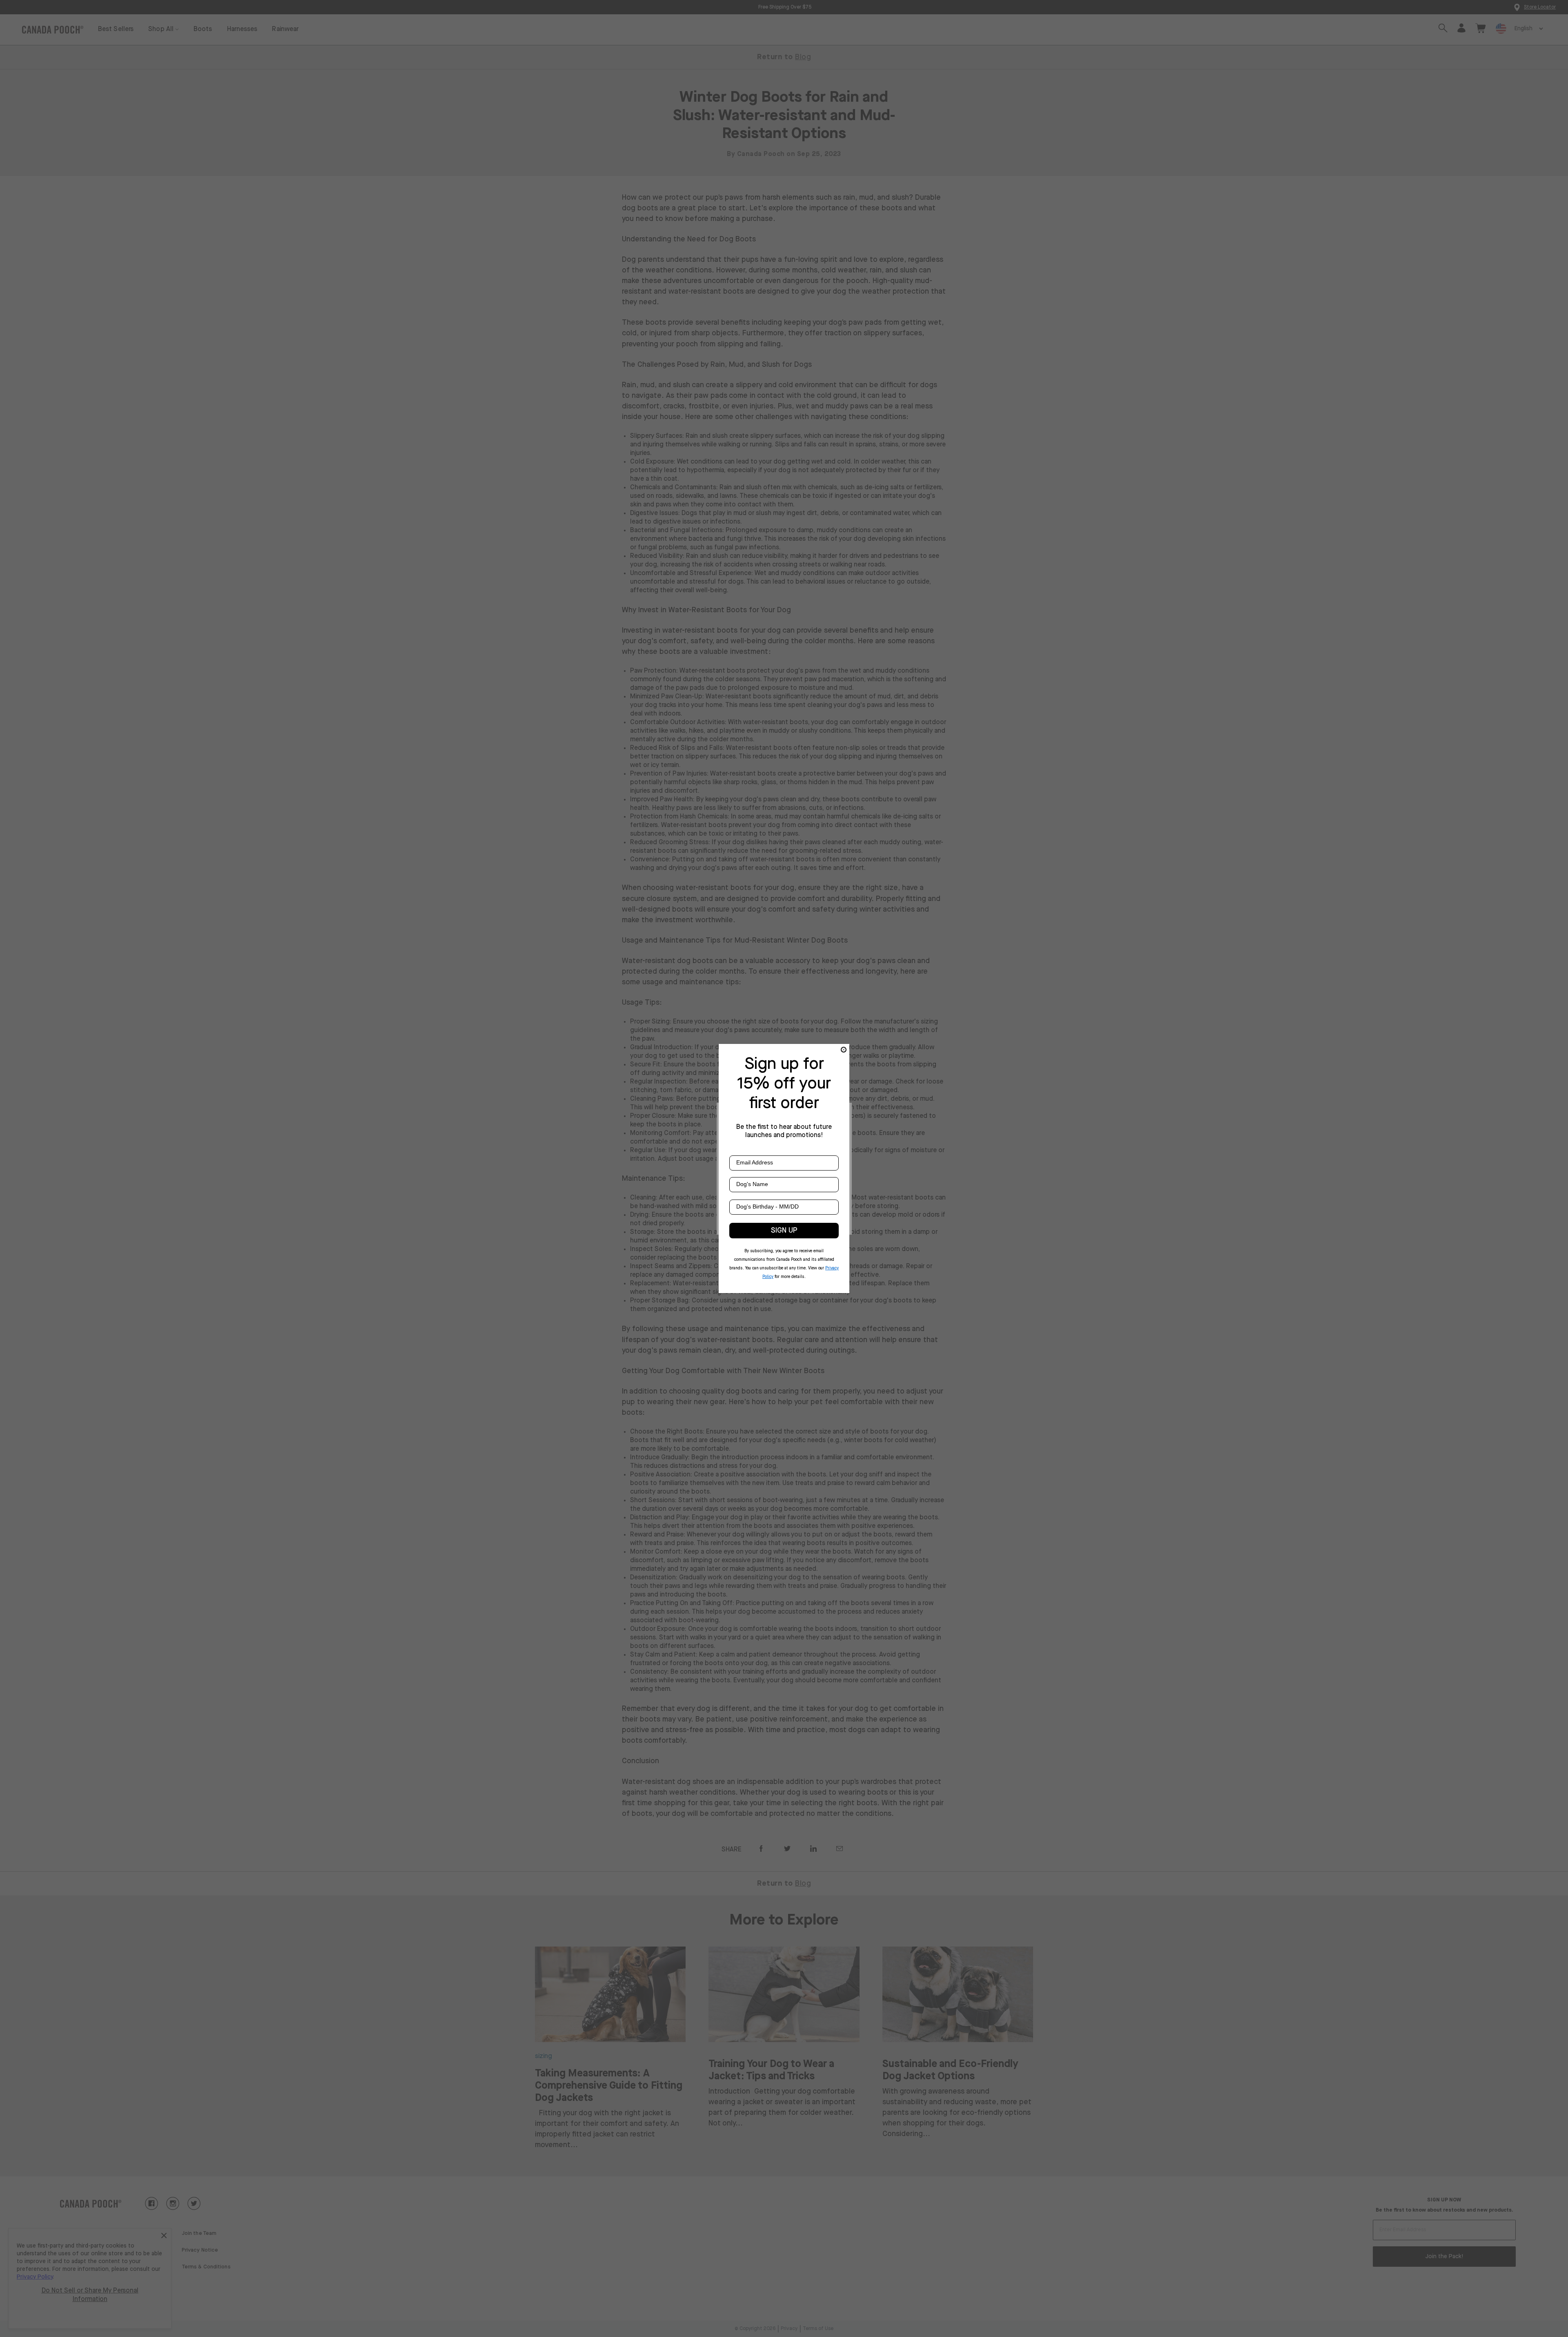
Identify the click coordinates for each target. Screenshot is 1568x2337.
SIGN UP (784, 1231)
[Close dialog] (844, 1050)
